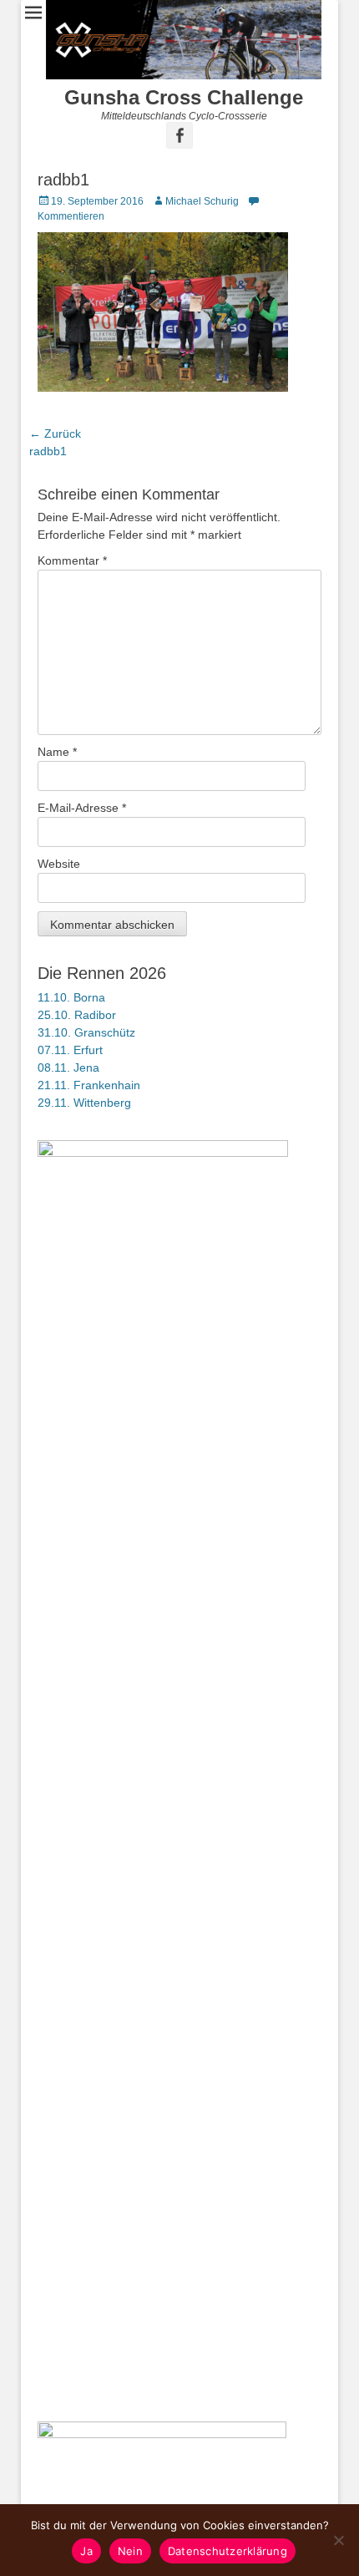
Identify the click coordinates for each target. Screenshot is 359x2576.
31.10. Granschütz (86, 1032)
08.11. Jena (68, 1067)
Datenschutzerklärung (228, 2551)
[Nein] (338, 2540)
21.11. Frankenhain (89, 1085)
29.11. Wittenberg (84, 1103)
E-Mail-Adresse (82, 808)
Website (59, 864)
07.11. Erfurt (70, 1050)
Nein (130, 2551)
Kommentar (72, 560)
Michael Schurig (202, 201)
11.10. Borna (71, 997)
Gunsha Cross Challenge (184, 97)
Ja (86, 2551)
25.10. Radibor (77, 1015)
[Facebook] (179, 135)
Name (57, 752)
